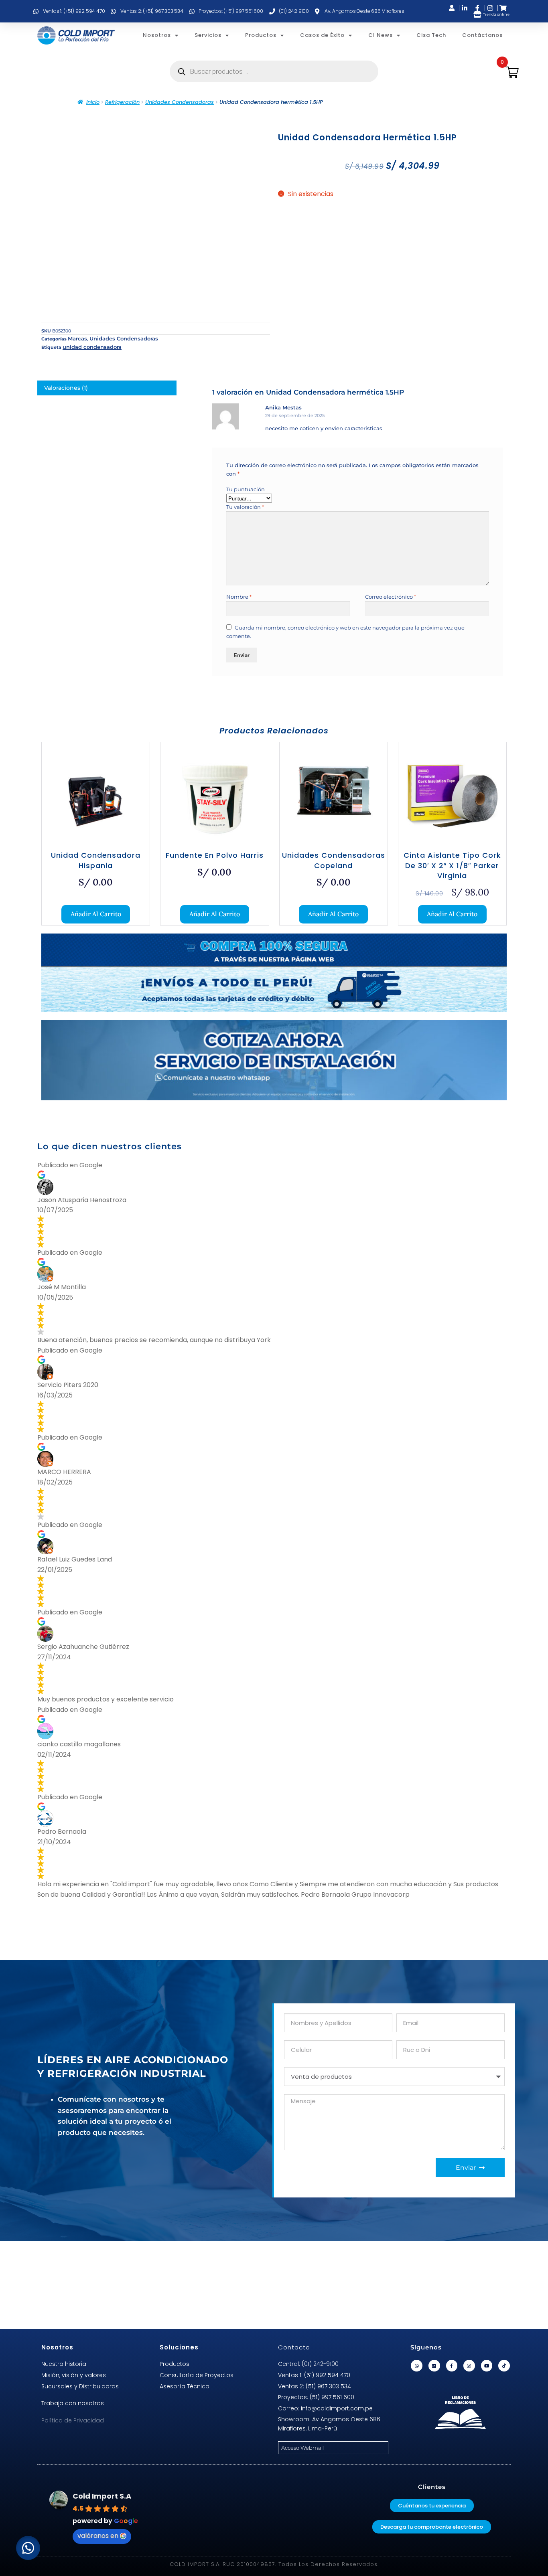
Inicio (93, 102)
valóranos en (98, 2536)
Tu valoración (245, 507)
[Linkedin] (434, 2366)
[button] (28, 2548)
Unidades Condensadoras (180, 102)
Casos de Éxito (322, 35)
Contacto (294, 2347)
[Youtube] (487, 2366)
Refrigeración (122, 102)
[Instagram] (469, 2366)
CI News (381, 35)
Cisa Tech (431, 35)
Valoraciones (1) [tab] (66, 388)
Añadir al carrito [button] (96, 914)
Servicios (208, 35)
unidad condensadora (92, 347)
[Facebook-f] (452, 2366)
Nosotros (157, 35)
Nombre (239, 597)
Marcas (77, 338)
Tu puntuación (246, 489)
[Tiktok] (504, 2366)
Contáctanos (482, 35)
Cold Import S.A (102, 2496)
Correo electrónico (391, 597)
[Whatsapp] (417, 2366)
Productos (261, 35)
